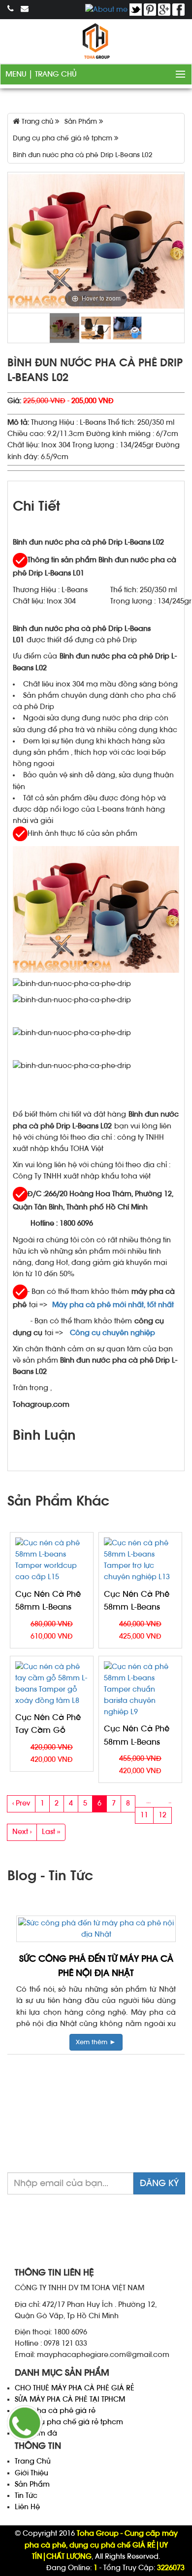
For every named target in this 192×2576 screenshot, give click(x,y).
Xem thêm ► (109, 2042)
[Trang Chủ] (96, 41)
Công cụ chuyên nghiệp (114, 1333)
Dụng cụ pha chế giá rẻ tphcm (69, 2422)
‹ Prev (21, 1803)
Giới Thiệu (32, 2473)
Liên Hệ (27, 2507)
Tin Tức (26, 2496)
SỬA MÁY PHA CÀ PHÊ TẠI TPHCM (70, 2399)
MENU (17, 74)
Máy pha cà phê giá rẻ (55, 2411)
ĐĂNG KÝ (159, 2183)
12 (162, 1815)
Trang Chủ (56, 74)
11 (144, 1815)
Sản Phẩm (32, 2484)
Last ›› (51, 1832)
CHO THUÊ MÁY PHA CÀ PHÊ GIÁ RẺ (75, 2388)
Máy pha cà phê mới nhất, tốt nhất (113, 1305)
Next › (22, 1832)
